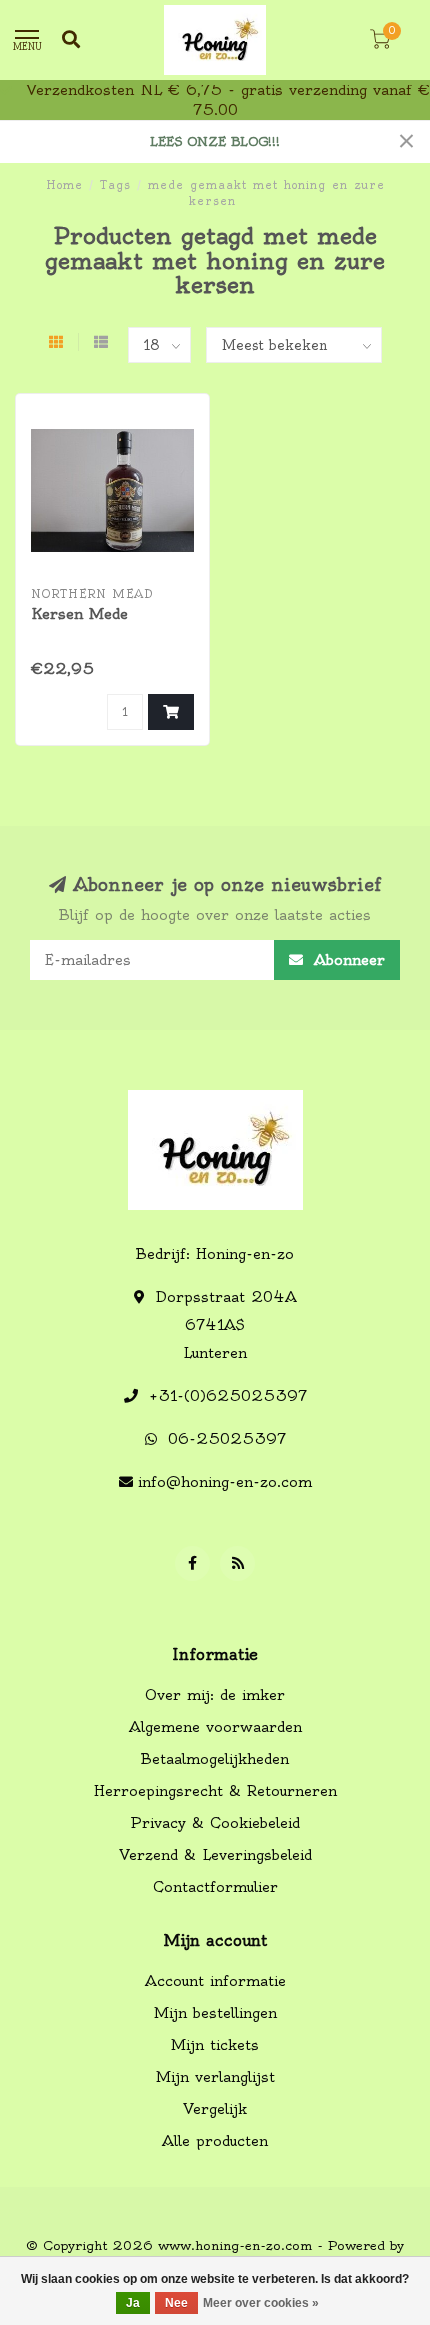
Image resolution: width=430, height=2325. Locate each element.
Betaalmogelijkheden (215, 1759)
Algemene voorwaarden (215, 1727)
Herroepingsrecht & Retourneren (215, 1791)
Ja (133, 2303)
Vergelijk (215, 2109)
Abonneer (346, 960)
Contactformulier (215, 1887)
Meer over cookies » (261, 2303)
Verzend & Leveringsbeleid (215, 1855)
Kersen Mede (79, 614)
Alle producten (215, 2141)
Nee (176, 2303)
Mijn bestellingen (215, 2013)
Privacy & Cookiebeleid (215, 1823)
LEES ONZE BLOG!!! (215, 141)
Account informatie (215, 1981)
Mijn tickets (215, 2045)
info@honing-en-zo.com (225, 1482)
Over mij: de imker (215, 1695)
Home (64, 185)
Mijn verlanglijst (215, 2077)
